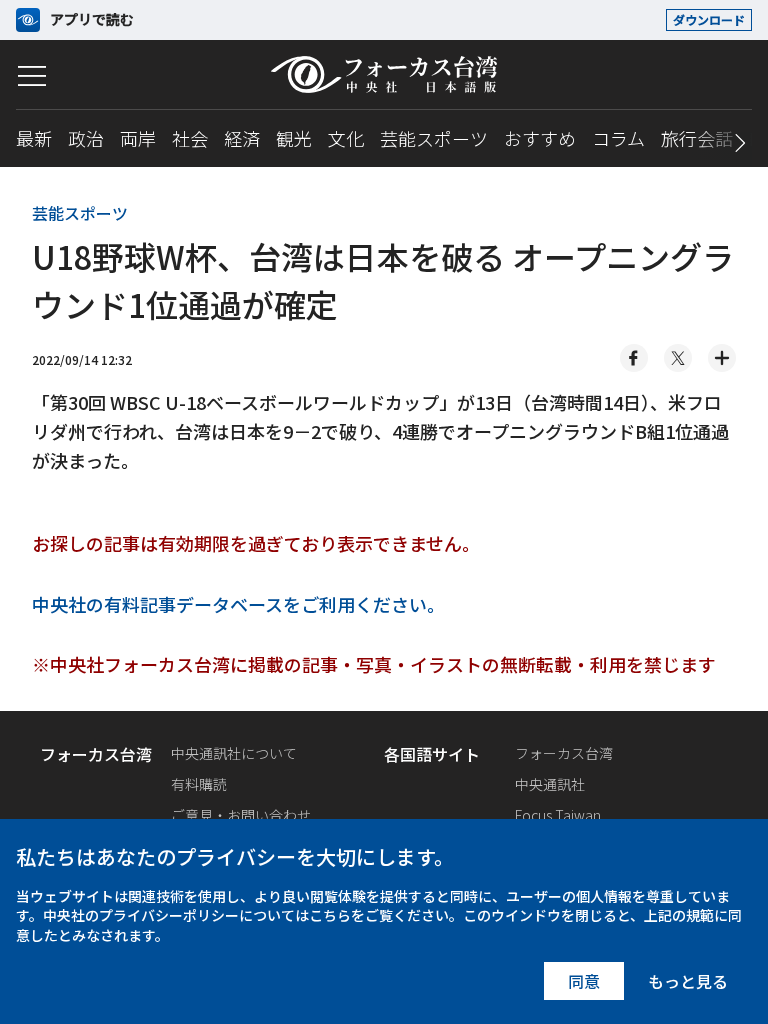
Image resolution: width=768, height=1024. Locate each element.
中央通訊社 (550, 784)
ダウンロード (709, 19)
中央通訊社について (234, 753)
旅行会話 (697, 138)
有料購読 (199, 784)
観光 (294, 138)
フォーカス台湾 (564, 753)
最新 (34, 138)
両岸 (138, 138)
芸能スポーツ (434, 138)
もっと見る (688, 981)
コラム (618, 138)
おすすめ (540, 138)
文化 (346, 138)
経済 (242, 138)
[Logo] (384, 74)
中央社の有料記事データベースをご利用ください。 (238, 604)
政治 (86, 138)
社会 (190, 138)
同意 (584, 981)
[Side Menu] (32, 76)
